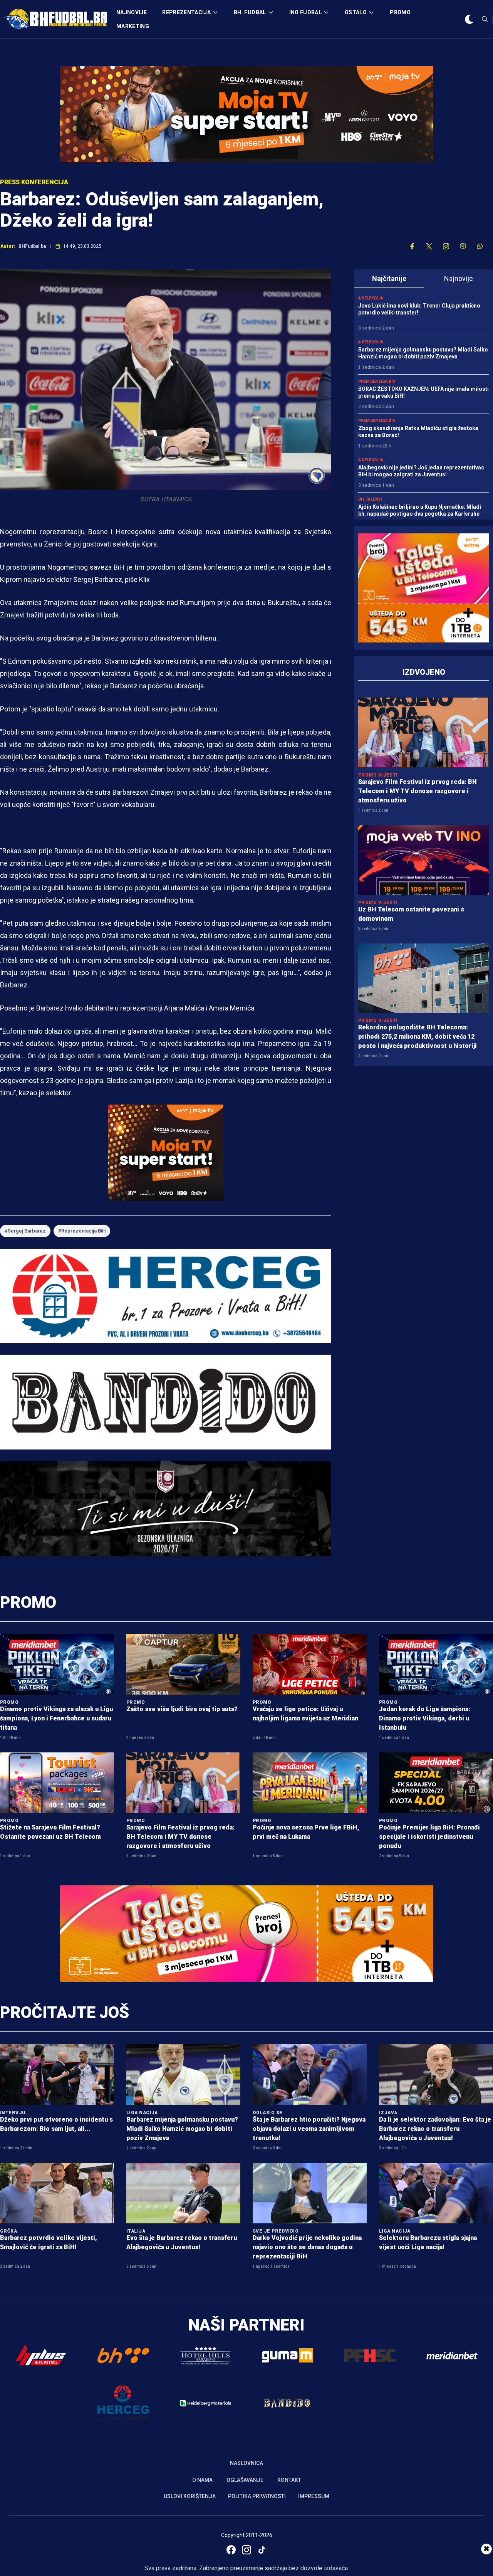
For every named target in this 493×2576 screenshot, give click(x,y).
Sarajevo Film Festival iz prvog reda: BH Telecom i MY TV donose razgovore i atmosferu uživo (418, 791)
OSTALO (356, 12)
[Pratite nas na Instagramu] (446, 246)
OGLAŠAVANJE (245, 2480)
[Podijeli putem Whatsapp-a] (480, 246)
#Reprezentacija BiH (82, 1231)
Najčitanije (389, 278)
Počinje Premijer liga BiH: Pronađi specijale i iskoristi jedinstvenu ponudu (429, 1837)
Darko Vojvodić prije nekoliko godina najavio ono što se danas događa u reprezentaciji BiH (307, 2247)
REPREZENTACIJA (186, 12)
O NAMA (202, 2480)
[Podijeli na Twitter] (429, 246)
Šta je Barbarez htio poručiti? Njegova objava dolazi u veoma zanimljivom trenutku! (309, 2129)
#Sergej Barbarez (25, 1231)
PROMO (400, 12)
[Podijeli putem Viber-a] (463, 246)
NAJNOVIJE (132, 12)
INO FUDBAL (306, 12)
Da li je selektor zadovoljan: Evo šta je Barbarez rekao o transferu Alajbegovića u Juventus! (435, 2129)
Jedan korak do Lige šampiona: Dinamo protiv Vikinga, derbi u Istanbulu (425, 1718)
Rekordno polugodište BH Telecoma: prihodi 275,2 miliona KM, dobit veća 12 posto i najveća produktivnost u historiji (418, 1037)
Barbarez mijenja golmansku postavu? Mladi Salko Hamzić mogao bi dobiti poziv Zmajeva (182, 2129)
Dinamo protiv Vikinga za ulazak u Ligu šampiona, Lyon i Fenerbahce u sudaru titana (56, 1718)
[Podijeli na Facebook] (412, 246)
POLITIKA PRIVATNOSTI (257, 2496)
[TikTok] (262, 2550)
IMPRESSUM (314, 2496)
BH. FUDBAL (250, 12)
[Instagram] (246, 2550)
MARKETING (133, 26)
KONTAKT (289, 2480)
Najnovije (459, 278)
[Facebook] (231, 2550)
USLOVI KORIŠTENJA (190, 2496)
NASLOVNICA (246, 2463)
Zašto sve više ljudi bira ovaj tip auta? (182, 1709)
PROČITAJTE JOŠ (65, 2012)
